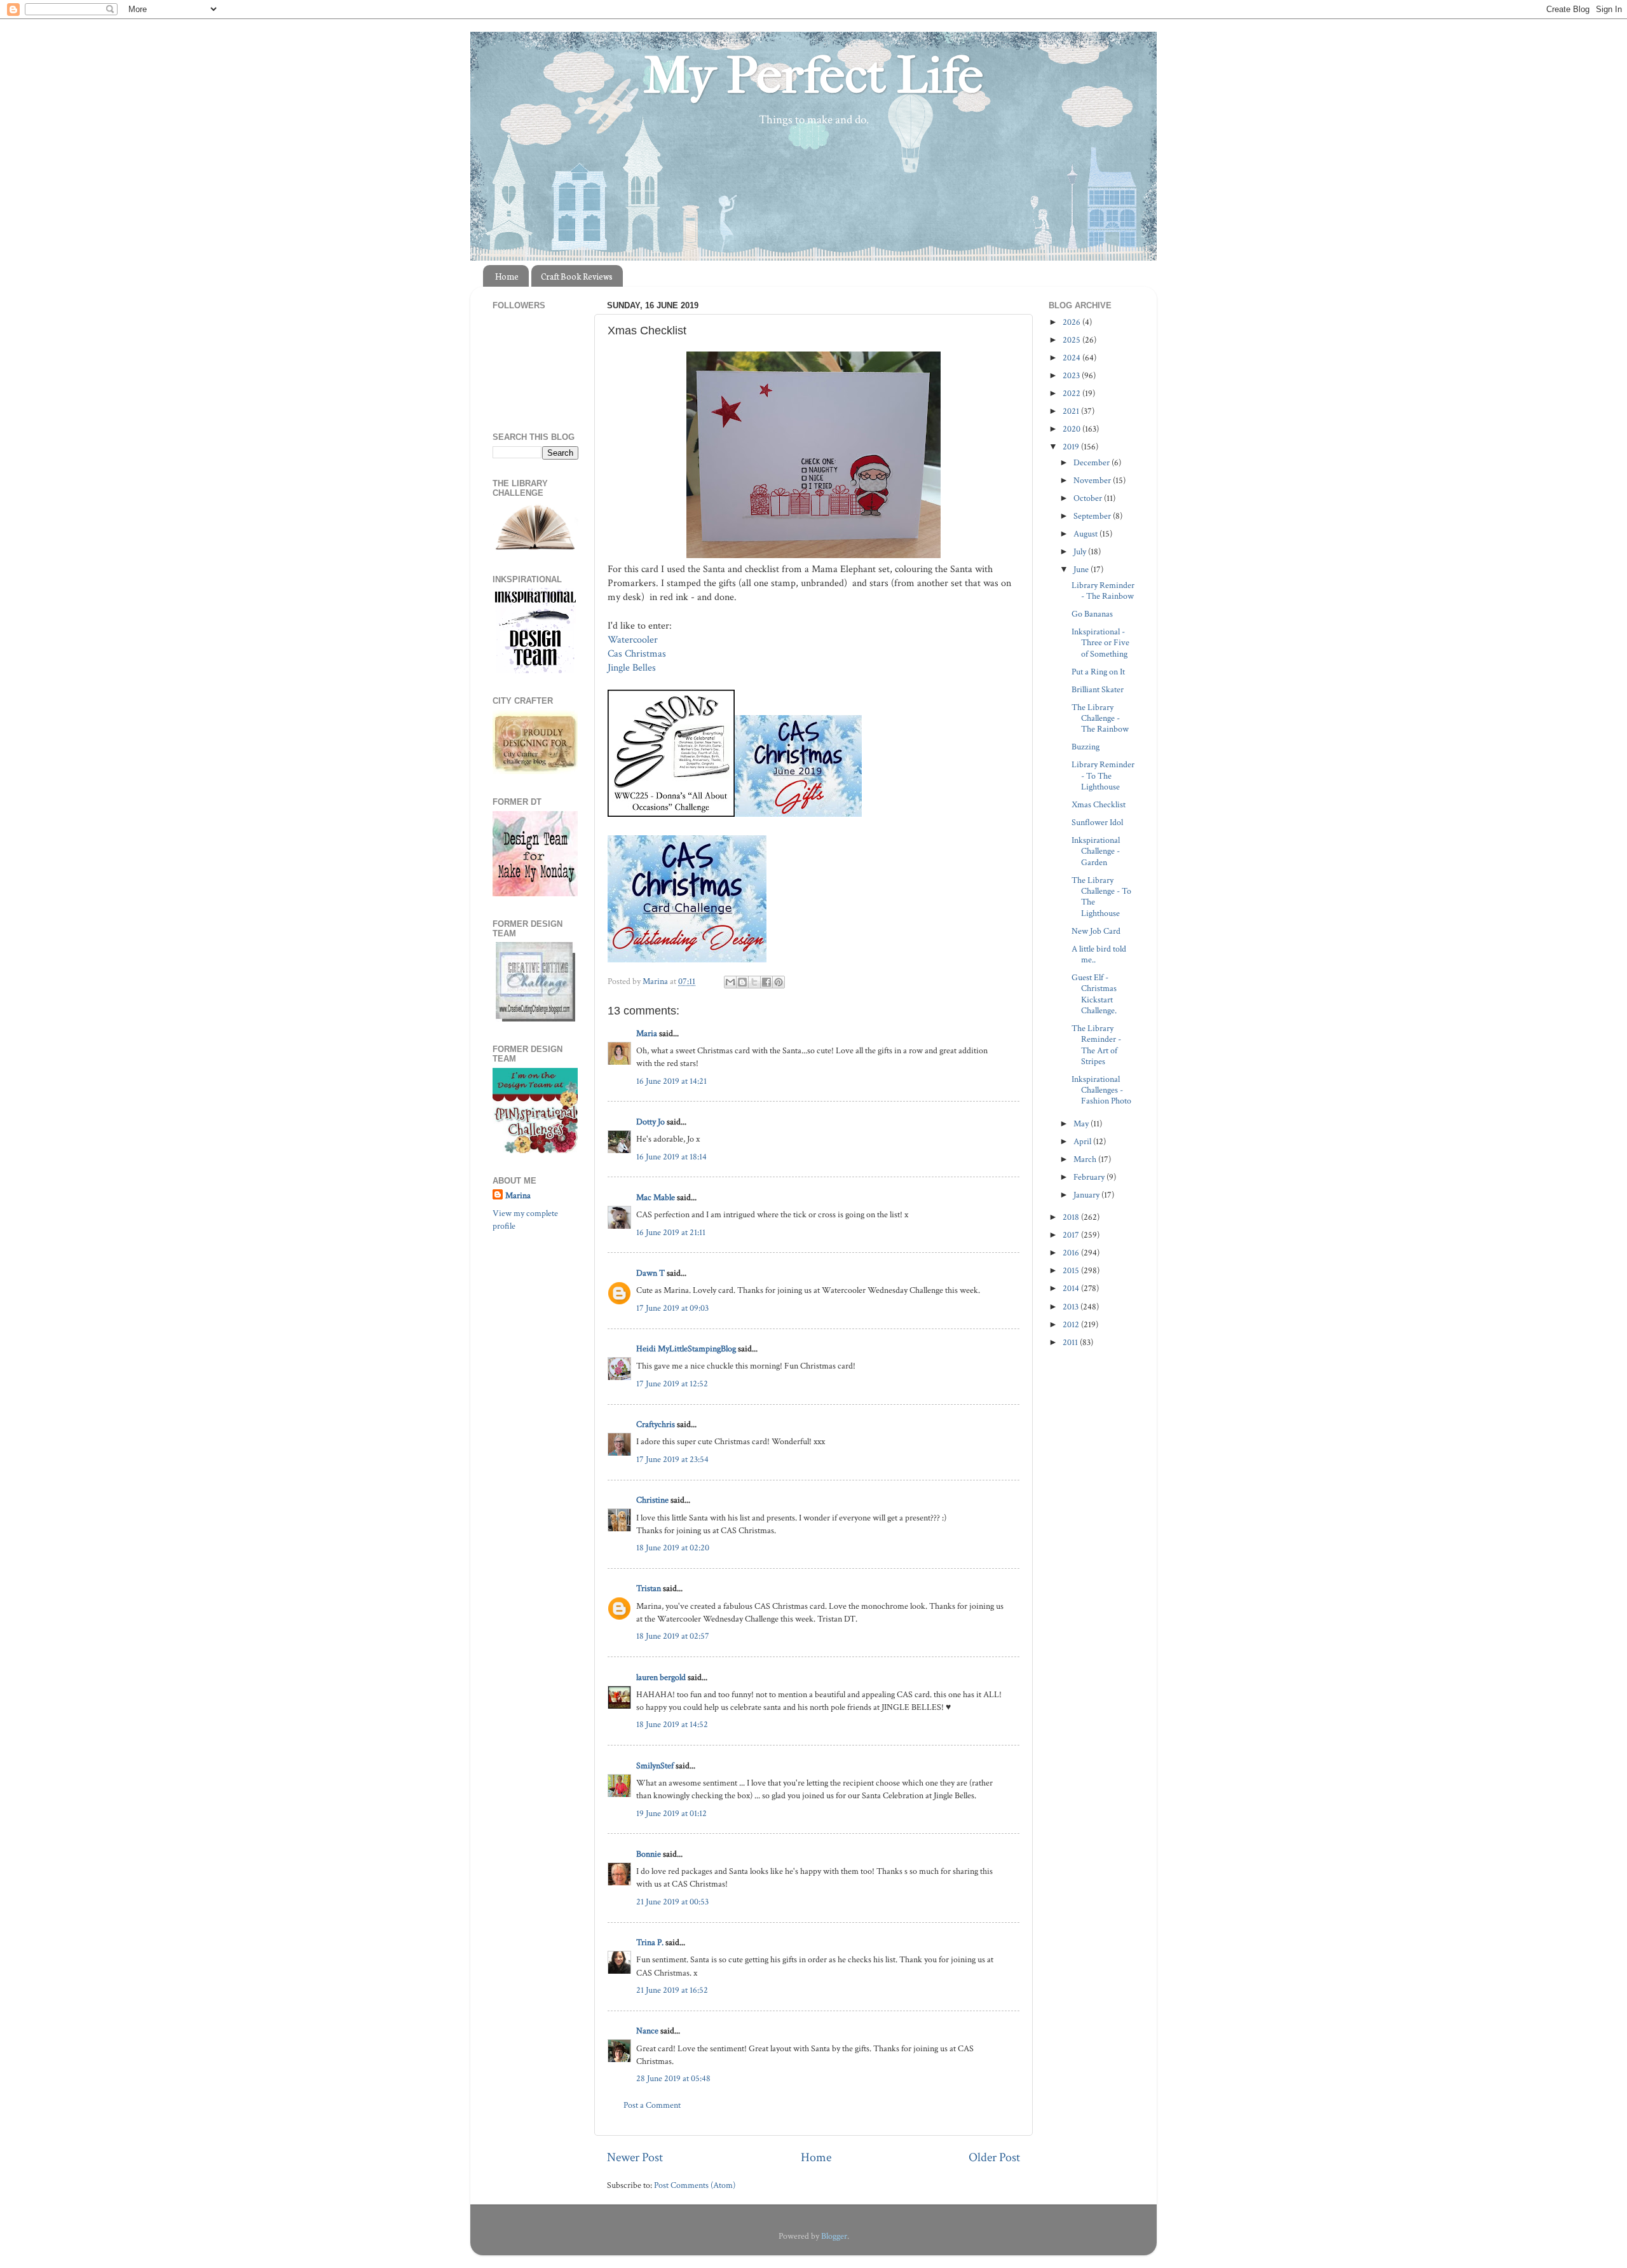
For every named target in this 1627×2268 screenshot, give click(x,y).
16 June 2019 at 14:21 (671, 1081)
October (1089, 498)
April (1083, 1141)
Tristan (649, 1588)
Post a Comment (652, 2105)
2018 (1072, 1217)
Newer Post (635, 2157)
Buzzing (1086, 747)
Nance (647, 2031)
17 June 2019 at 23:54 (672, 1459)
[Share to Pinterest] (779, 982)
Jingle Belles (632, 668)
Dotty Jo (650, 1122)
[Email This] (730, 982)
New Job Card (1096, 931)
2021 (1072, 411)
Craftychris (656, 1424)
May (1082, 1124)
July (1081, 551)
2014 (1072, 1288)
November (1093, 480)
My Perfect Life (813, 76)
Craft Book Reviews (577, 276)
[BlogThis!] (742, 982)
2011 (1071, 1342)
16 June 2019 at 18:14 (671, 1157)
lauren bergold (661, 1677)
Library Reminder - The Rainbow (1103, 591)
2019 (1072, 447)
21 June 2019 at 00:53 (672, 1902)
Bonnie (649, 1854)
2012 (1072, 1324)
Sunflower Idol (1097, 822)
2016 (1072, 1253)
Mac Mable (656, 1197)
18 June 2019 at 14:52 (672, 1724)
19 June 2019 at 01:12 (671, 1813)
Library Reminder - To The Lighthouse (1103, 775)
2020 (1072, 429)
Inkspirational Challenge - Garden (1096, 851)
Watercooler (634, 640)
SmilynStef (655, 1766)
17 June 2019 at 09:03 (672, 1308)
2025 (1072, 340)
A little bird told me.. (1099, 954)
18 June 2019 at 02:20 (673, 1547)
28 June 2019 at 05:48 (673, 2078)
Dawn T (650, 1273)
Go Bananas (1092, 614)
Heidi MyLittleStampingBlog (686, 1349)
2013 (1072, 1307)
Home (507, 276)
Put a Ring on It (1098, 672)
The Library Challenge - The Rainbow (1100, 718)
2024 (1072, 358)
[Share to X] (754, 982)
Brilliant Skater (1098, 689)
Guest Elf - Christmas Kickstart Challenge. (1094, 994)
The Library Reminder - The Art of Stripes (1096, 1045)
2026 (1072, 322)
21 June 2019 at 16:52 (672, 1990)
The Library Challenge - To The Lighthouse (1101, 897)
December (1093, 462)
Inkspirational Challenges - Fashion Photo (1101, 1090)
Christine (652, 1500)
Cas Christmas (638, 654)
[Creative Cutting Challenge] (535, 1019)
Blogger (834, 2236)
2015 (1072, 1270)
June (1082, 569)
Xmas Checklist (1099, 804)
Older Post (994, 2157)
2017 (1072, 1235)
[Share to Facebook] (766, 982)
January (1087, 1195)
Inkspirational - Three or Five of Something (1100, 643)
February (1090, 1177)
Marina (518, 1195)
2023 (1072, 375)
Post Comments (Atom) (695, 2185)
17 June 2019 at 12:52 (672, 1383)
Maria (647, 1033)
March (1086, 1159)
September (1093, 516)
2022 (1072, 393)
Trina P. (650, 1942)
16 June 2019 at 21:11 (671, 1232)
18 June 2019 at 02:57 (673, 1636)
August (1086, 534)
